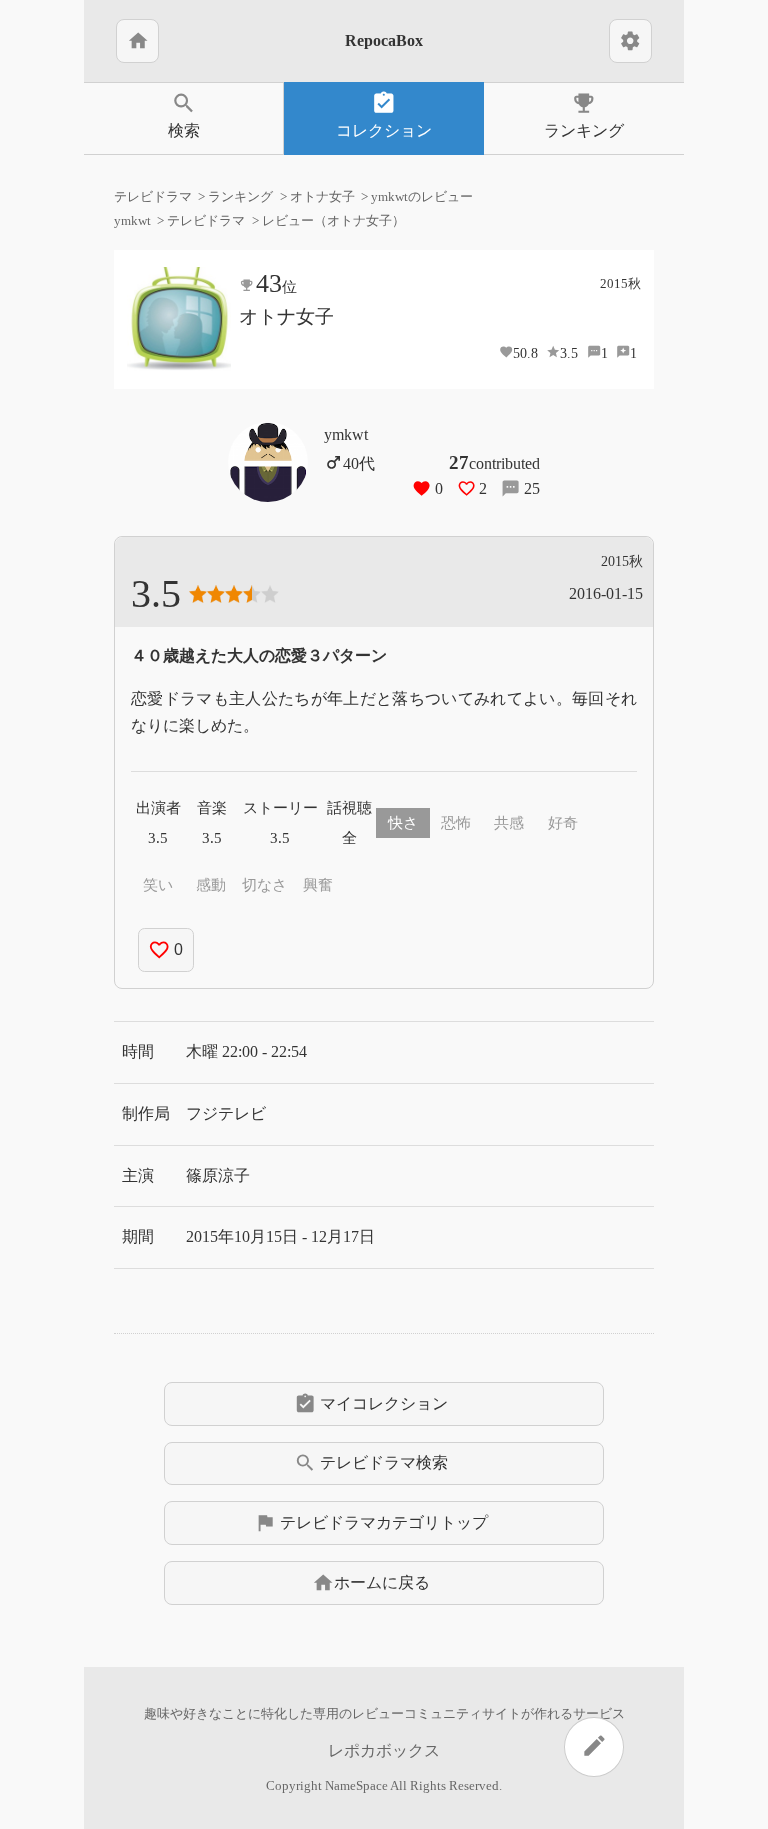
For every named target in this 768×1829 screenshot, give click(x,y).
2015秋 (620, 283)
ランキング (584, 114)
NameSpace (356, 1786)
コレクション (384, 114)
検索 (184, 114)
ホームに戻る (371, 1583)
